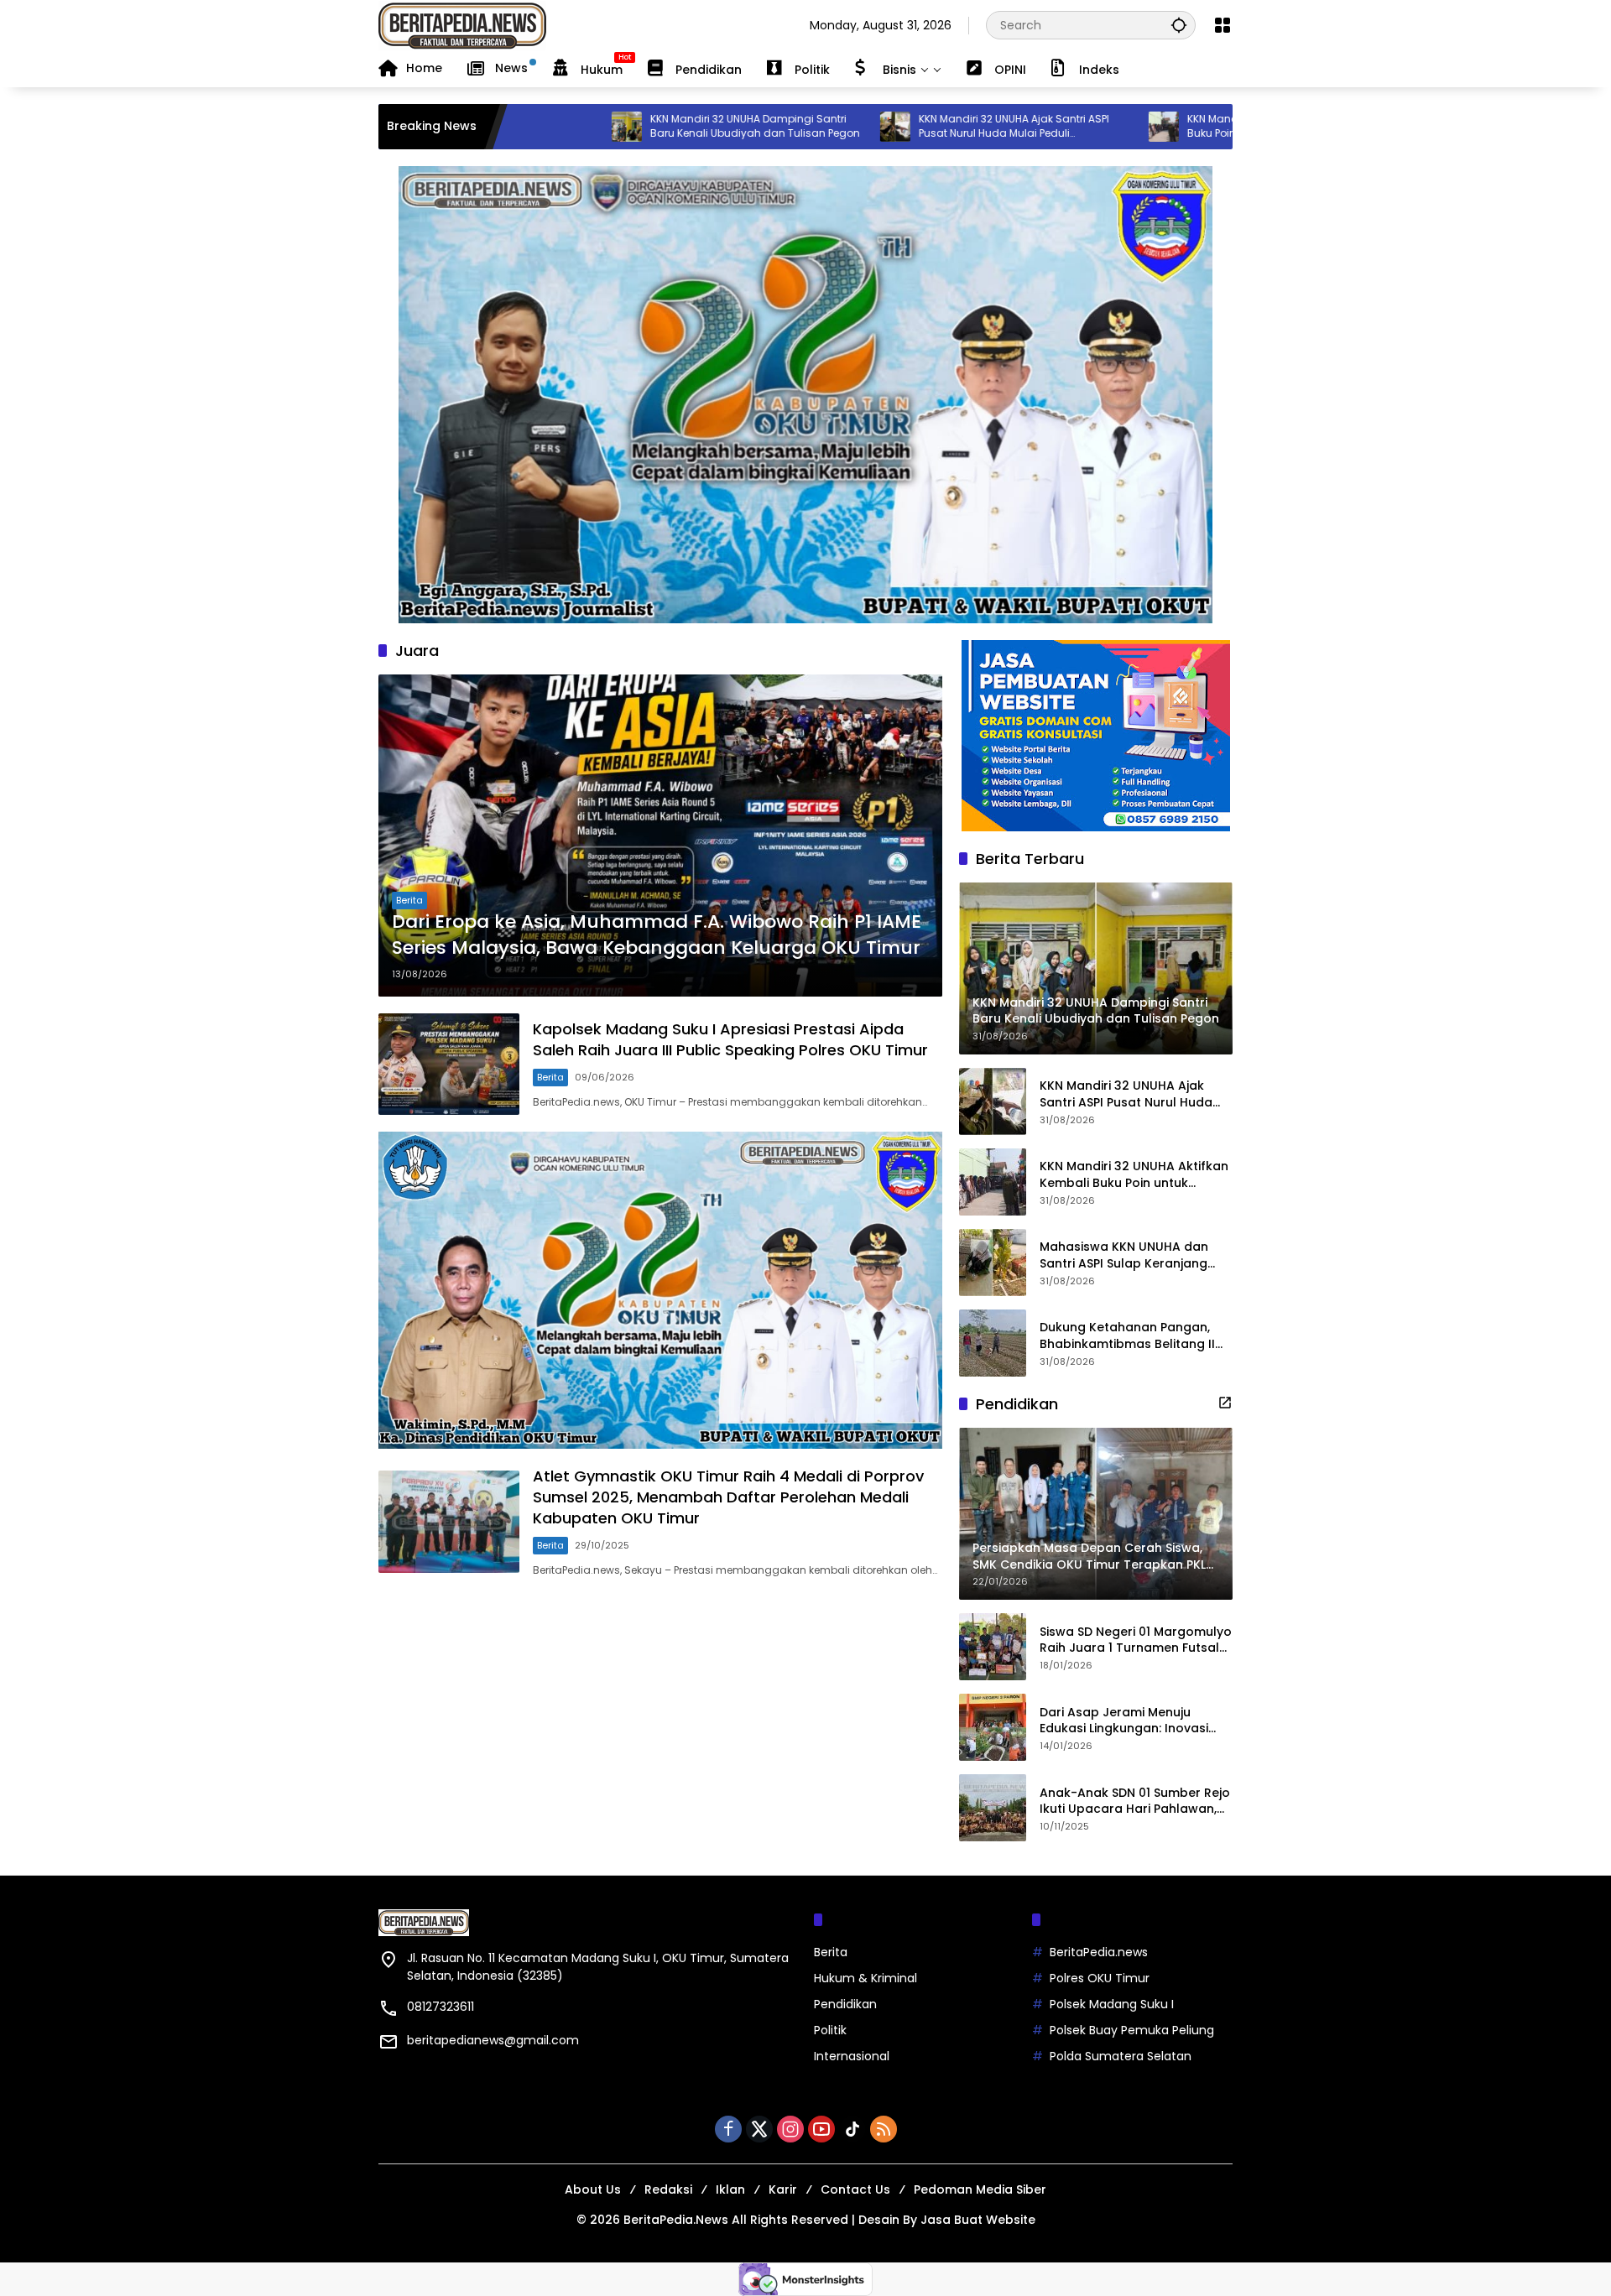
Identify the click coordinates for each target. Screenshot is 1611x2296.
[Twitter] (759, 2129)
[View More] (1225, 1403)
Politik (830, 2030)
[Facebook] (728, 2129)
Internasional (852, 2056)
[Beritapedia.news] (462, 24)
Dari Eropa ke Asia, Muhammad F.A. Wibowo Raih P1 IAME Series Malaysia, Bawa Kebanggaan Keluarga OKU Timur (657, 935)
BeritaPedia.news (1099, 1952)
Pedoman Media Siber (980, 2189)
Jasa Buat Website (978, 2220)
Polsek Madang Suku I (1112, 2004)
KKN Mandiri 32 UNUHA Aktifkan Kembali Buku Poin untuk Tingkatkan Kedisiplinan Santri (1177, 127)
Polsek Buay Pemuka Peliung (1132, 2030)
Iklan (730, 2189)
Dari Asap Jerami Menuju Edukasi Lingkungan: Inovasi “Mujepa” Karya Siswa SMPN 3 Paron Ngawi (1129, 1720)
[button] (1179, 25)
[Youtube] (821, 2129)
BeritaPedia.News (676, 2220)
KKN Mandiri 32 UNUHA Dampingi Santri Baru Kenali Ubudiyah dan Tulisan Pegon (642, 126)
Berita (409, 900)
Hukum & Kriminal (865, 1978)
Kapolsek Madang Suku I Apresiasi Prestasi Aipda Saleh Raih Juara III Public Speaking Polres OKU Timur (730, 1039)
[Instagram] (790, 2129)
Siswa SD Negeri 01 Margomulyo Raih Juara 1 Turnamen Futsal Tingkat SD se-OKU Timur (1136, 1640)
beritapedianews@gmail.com (493, 2040)
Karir (783, 2189)
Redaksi (668, 2189)
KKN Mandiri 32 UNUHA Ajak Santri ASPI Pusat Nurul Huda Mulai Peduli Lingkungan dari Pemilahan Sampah (901, 127)
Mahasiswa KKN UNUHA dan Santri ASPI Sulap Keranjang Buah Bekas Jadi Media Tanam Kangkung (1134, 1255)
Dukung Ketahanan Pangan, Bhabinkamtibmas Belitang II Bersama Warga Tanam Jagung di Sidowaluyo (1127, 1336)
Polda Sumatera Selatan (1121, 2056)
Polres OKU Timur (1100, 1978)
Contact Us (855, 2189)
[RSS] (884, 2129)
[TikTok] (852, 2129)
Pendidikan (845, 2004)
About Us (593, 2189)
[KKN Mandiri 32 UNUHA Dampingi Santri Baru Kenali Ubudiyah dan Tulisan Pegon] (514, 127)
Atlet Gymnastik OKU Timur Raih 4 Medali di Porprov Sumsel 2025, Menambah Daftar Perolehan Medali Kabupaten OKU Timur (728, 1497)
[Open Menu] (1223, 25)
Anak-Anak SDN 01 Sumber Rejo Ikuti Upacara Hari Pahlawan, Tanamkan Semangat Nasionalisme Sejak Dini (1135, 1801)
